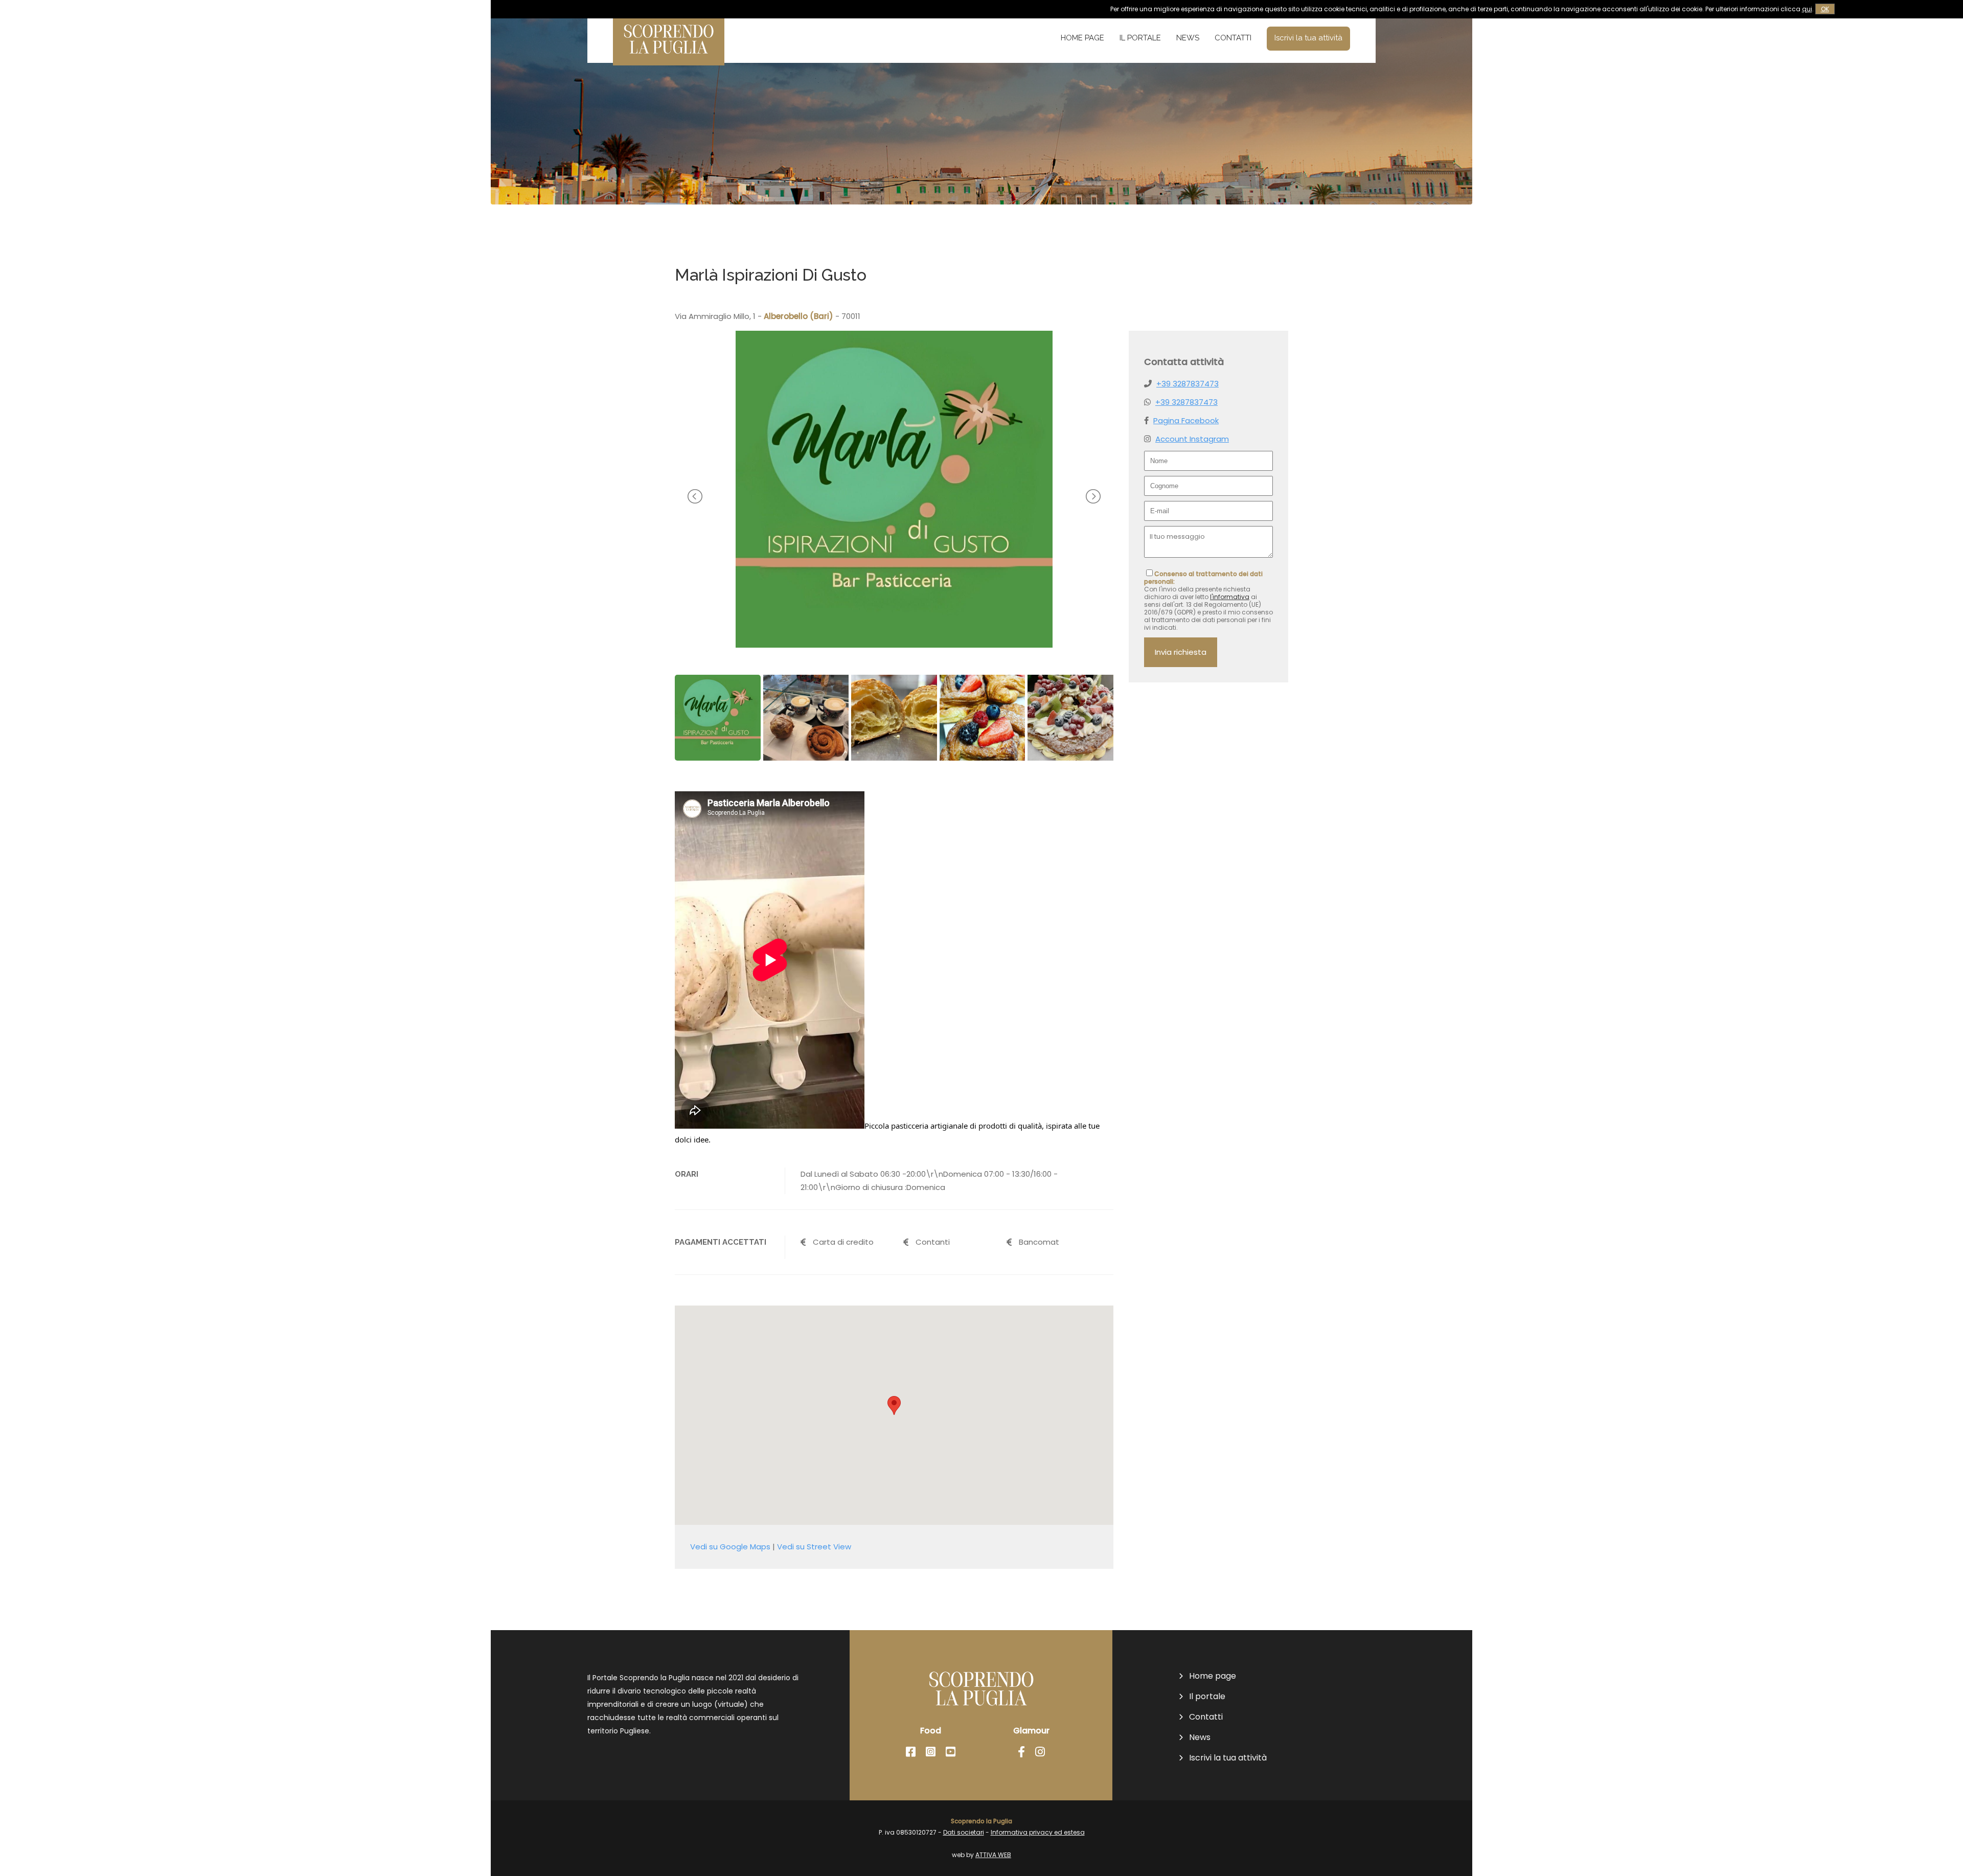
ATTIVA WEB (993, 1855)
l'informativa (1230, 597)
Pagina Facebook (1186, 420)
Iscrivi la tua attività (1308, 38)
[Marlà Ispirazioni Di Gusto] (894, 645)
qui (1807, 9)
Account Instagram (1192, 439)
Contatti (1233, 38)
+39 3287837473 (1188, 384)
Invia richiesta (1181, 652)
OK (1825, 9)
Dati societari (964, 1832)
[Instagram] (931, 1752)
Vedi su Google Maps (730, 1547)
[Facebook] (911, 1752)
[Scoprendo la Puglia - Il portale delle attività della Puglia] (669, 59)
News (1188, 38)
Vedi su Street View (814, 1547)
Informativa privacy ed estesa (1038, 1832)
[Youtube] (951, 1752)
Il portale (1140, 38)
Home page (1082, 38)
